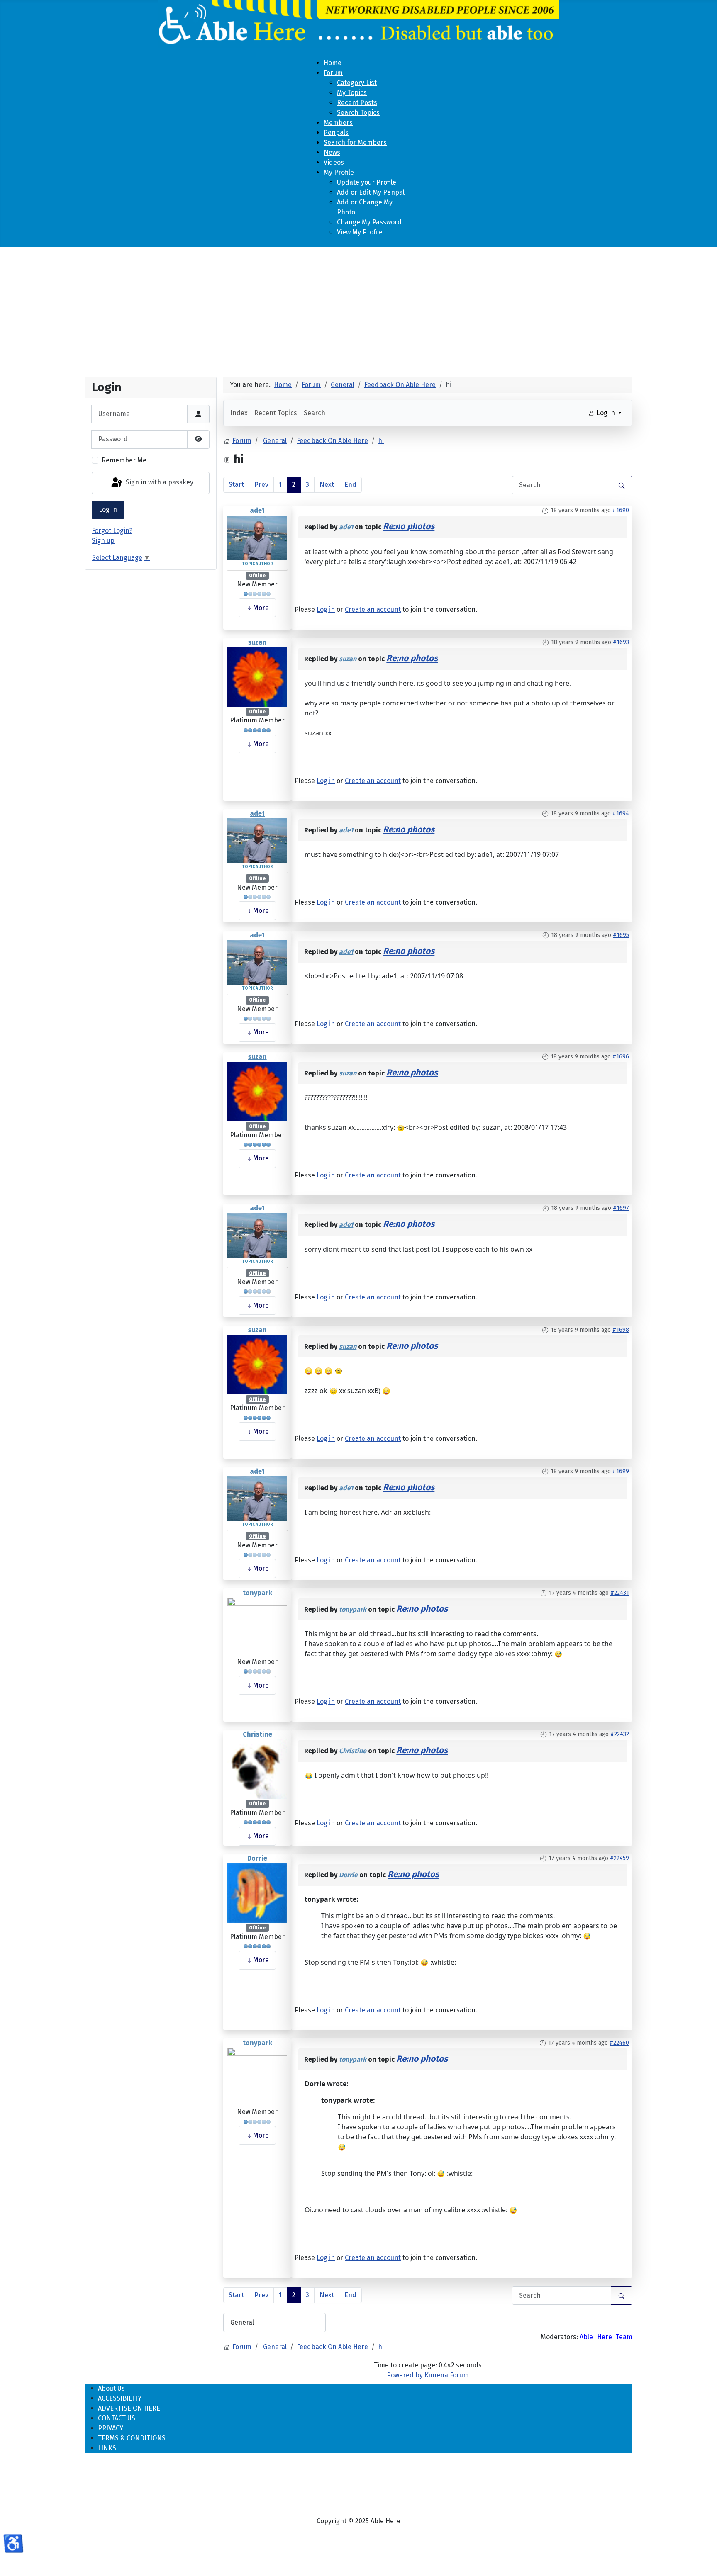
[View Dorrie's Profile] (257, 1893)
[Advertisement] (358, 309)
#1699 (621, 1471)
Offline (257, 576)
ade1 (257, 510)
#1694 (621, 814)
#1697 (621, 1208)
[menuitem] (333, 63)
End (350, 485)
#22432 (620, 1734)
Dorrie (257, 1858)
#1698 (621, 1330)
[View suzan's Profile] (257, 676)
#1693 (621, 642)
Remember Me (124, 460)
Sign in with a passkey (159, 483)
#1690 (621, 510)
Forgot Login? (112, 531)
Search (315, 413)
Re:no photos (409, 527)
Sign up (103, 541)
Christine (257, 1734)
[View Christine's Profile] (257, 1769)
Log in (108, 510)
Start (236, 485)
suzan (257, 642)
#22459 (619, 1858)
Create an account (373, 609)
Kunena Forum (447, 2375)
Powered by (405, 2375)
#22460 (619, 2043)
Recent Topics (276, 413)
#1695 (621, 935)
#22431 (620, 1593)
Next (327, 485)
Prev (261, 485)
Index (239, 413)
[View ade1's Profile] (257, 537)
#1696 (621, 1057)
